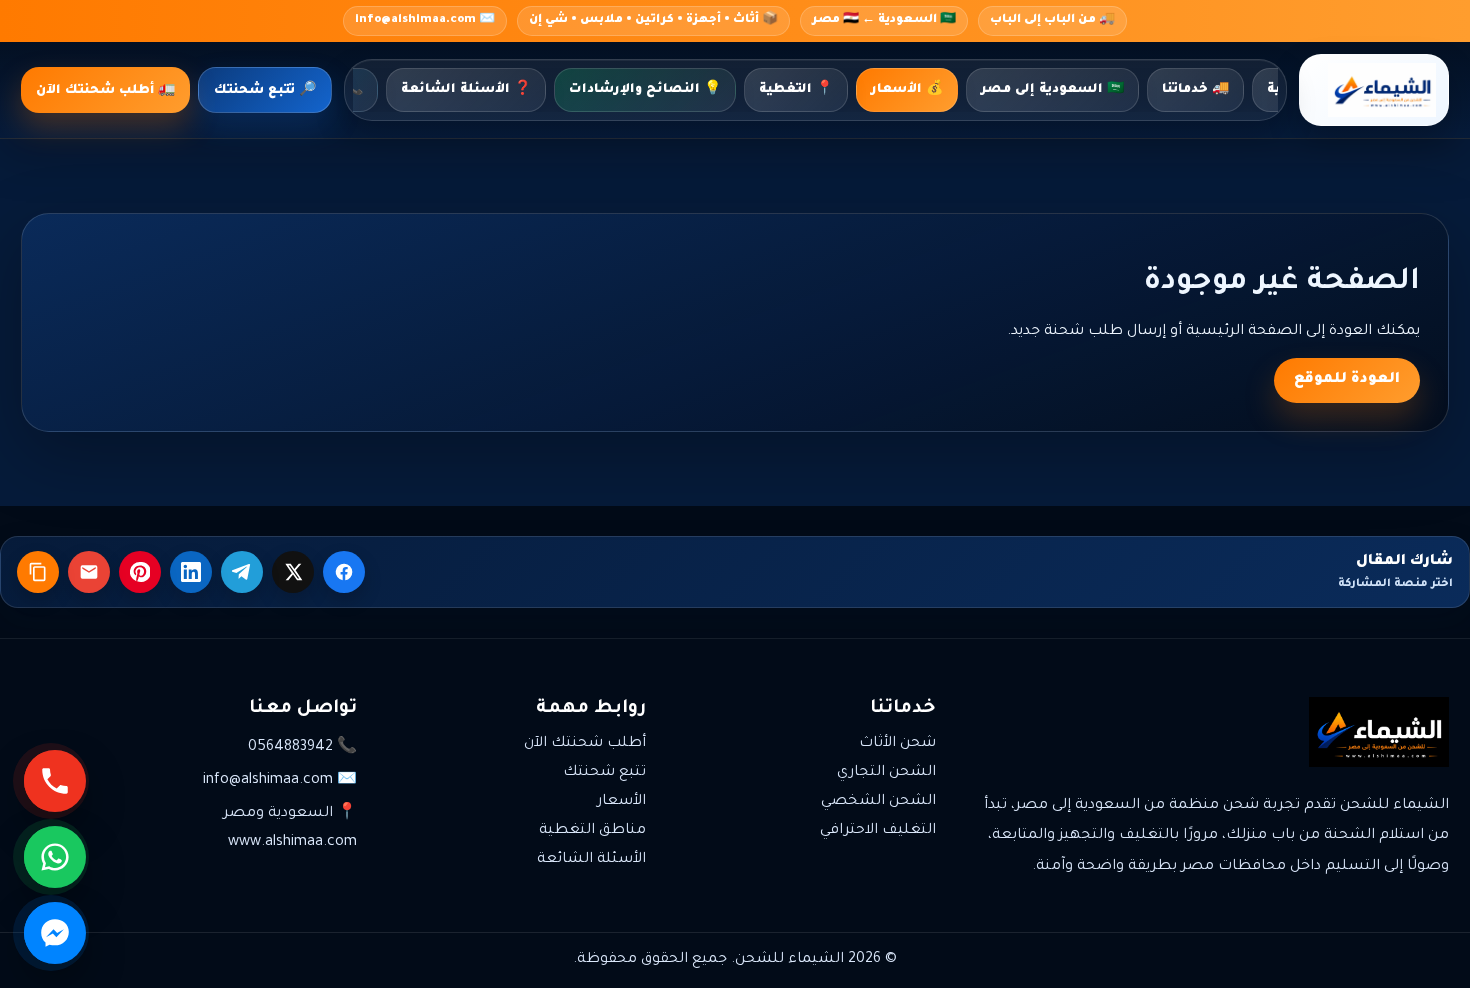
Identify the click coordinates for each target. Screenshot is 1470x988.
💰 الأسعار (907, 90)
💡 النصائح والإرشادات (645, 90)
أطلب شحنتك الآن (585, 744)
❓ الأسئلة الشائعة (466, 90)
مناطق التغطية (592, 831)
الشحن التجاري (886, 773)
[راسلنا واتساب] (55, 857)
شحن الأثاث (897, 744)
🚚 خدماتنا (1195, 90)
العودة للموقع (1347, 380)
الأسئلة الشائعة (591, 860)
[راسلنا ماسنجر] (55, 933)
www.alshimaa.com (292, 843)
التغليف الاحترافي (878, 831)
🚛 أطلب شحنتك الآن (105, 91)
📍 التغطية (796, 90)
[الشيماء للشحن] (1374, 90)
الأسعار (621, 802)
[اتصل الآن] (55, 781)
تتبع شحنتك (604, 773)
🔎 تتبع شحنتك (265, 91)
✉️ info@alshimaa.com (425, 20)
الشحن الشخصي (878, 802)
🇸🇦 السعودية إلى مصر (1052, 90)
